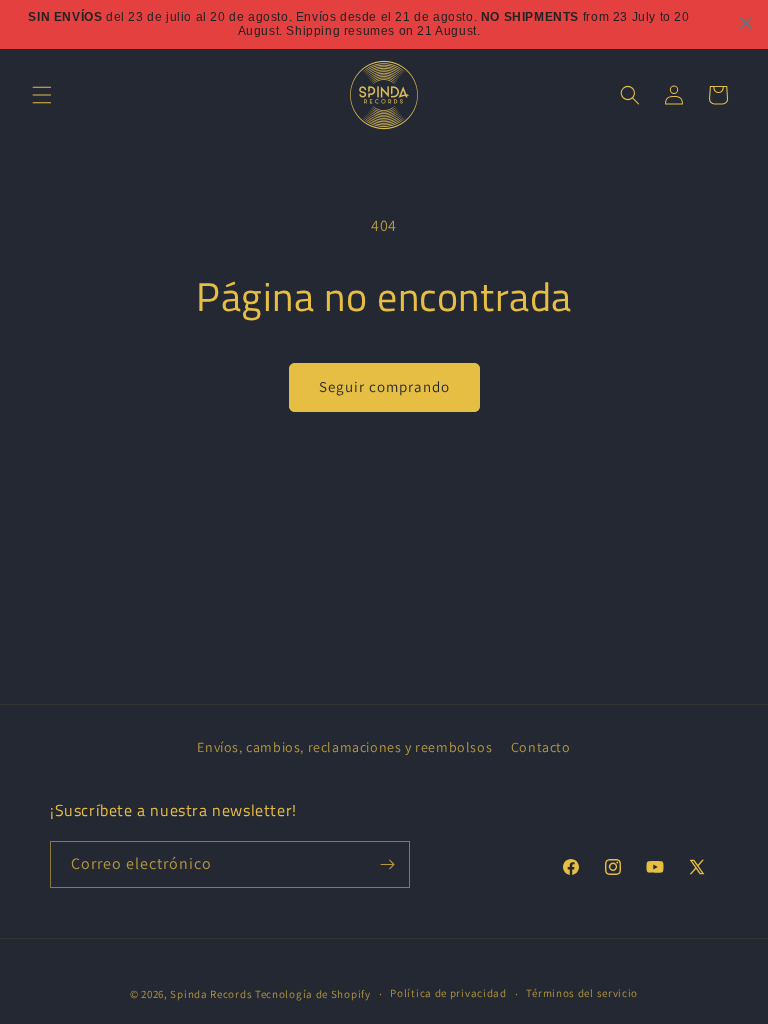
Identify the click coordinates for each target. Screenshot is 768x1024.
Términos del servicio (582, 993)
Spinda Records (211, 994)
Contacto (541, 747)
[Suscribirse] (387, 864)
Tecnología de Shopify (313, 994)
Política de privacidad (448, 993)
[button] (42, 95)
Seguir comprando (384, 386)
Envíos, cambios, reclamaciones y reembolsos (344, 747)
